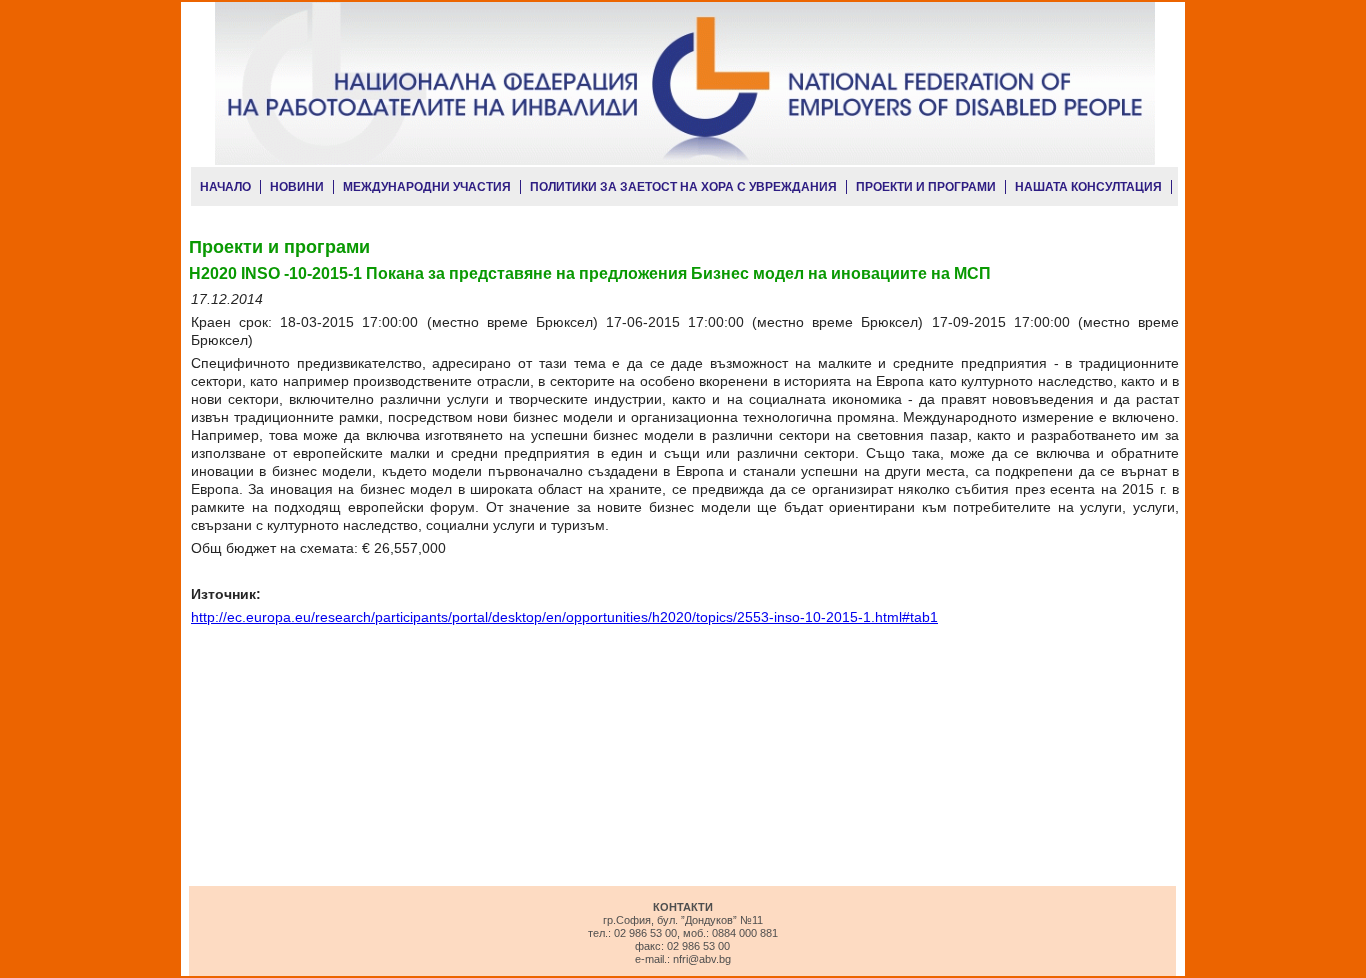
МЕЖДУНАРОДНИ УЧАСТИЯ (427, 187)
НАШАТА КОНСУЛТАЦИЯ (1088, 187)
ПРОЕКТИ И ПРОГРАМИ (926, 187)
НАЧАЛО (225, 187)
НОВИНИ (297, 187)
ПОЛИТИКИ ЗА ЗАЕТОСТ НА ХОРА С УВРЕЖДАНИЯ (683, 187)
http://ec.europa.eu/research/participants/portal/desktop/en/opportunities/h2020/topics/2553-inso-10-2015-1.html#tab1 (564, 617)
